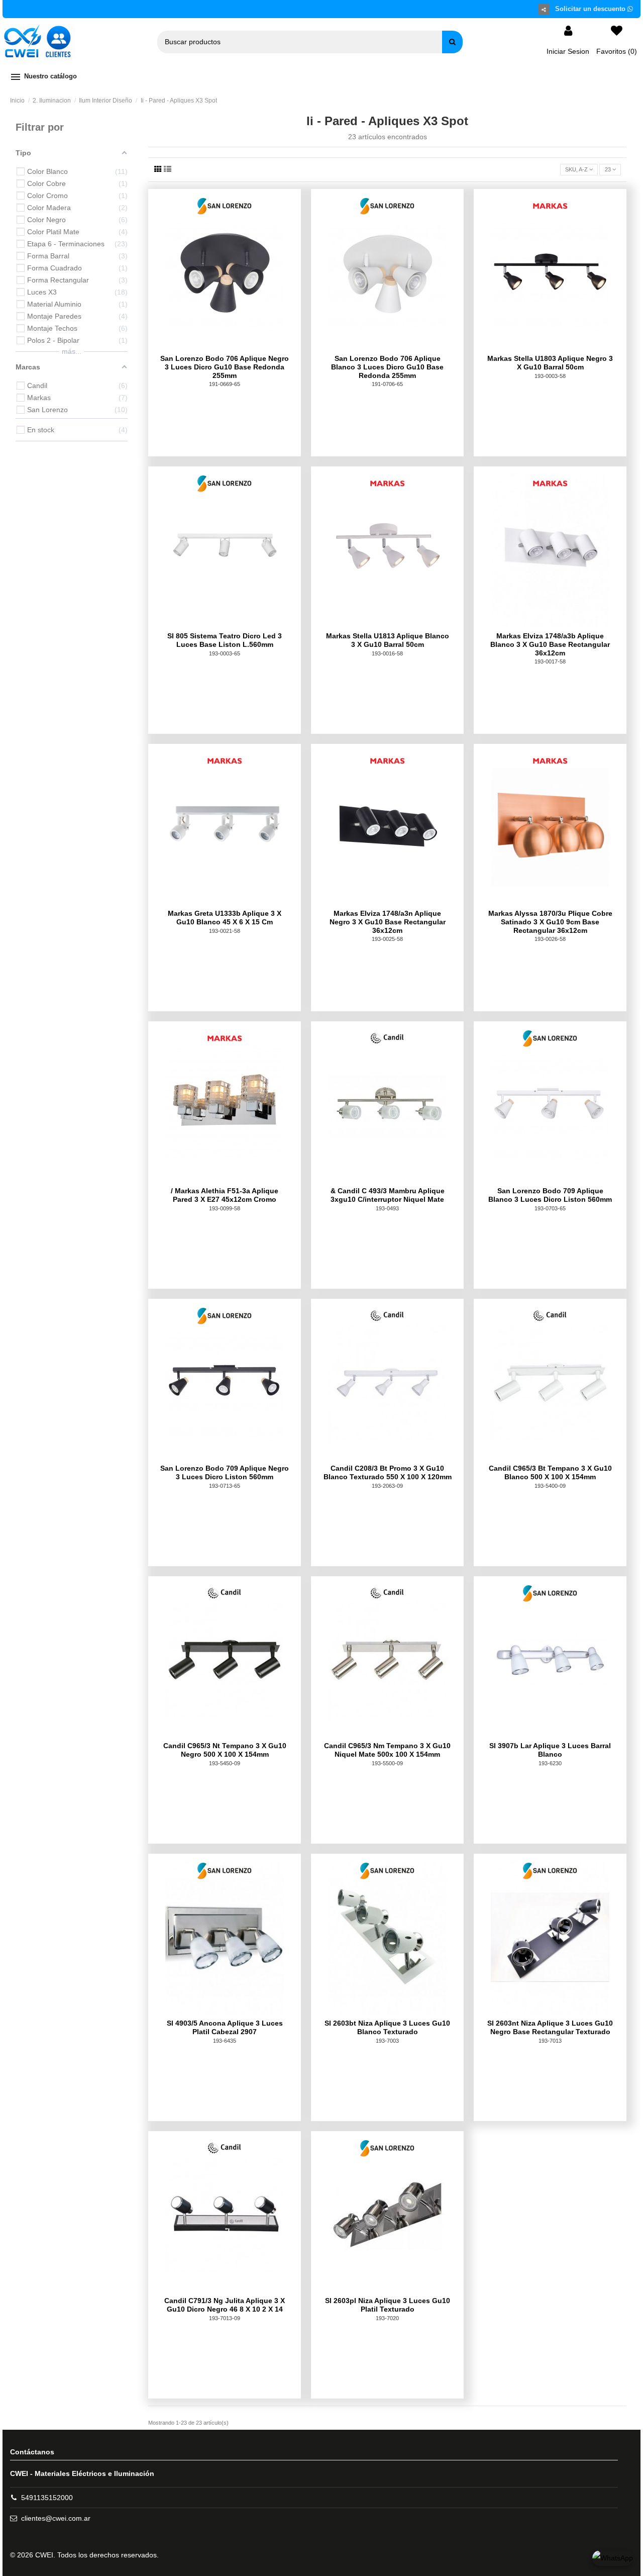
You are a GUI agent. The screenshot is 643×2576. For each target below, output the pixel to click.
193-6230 (550, 1763)
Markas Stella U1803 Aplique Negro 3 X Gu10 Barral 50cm (550, 363)
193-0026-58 (550, 939)
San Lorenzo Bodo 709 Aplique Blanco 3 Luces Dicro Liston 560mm (550, 1195)
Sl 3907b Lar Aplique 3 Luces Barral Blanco (550, 1750)
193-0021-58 (225, 931)
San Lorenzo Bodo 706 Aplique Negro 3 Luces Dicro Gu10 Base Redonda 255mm (225, 367)
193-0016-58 (387, 653)
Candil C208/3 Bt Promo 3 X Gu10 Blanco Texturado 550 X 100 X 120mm (388, 1472)
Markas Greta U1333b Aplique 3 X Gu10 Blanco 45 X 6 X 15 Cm (225, 918)
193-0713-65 (225, 1486)
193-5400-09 (550, 1486)
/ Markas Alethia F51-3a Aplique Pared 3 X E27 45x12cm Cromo (225, 1195)
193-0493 (387, 1208)
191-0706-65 (387, 384)
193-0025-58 (387, 939)
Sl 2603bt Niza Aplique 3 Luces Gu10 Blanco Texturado (387, 2027)
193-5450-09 (225, 1763)
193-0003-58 (550, 376)
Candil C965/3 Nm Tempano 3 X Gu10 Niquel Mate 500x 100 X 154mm (387, 1750)
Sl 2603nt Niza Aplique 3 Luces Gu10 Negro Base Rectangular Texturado (550, 2027)
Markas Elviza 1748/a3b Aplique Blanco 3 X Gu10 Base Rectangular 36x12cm (550, 644)
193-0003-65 (225, 653)
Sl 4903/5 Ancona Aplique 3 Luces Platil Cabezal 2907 (225, 2027)
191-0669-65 (225, 384)
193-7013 (550, 2041)
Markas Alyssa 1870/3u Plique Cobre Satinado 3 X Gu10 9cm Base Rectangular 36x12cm (550, 922)
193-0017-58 (550, 661)
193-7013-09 (225, 2318)
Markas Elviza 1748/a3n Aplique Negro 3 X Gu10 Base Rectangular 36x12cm (388, 922)
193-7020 (387, 2318)
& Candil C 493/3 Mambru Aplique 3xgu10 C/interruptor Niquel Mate (388, 1195)
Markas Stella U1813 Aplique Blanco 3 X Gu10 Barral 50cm (388, 640)
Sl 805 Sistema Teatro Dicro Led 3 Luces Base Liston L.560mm (225, 640)
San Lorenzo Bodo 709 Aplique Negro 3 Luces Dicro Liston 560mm (225, 1472)
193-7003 (387, 2041)
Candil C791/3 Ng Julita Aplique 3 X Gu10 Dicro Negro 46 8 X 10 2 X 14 (225, 2305)
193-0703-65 (550, 1208)
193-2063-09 (387, 1486)
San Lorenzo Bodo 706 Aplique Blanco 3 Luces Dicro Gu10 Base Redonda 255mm (387, 367)
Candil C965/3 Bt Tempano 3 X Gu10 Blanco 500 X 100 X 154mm (550, 1472)
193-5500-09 (387, 1763)
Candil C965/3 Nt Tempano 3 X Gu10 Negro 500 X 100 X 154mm (225, 1750)
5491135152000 (47, 2498)
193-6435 (225, 2041)
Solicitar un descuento (591, 9)
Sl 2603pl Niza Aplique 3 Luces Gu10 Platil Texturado (388, 2305)
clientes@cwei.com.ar (56, 2518)
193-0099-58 (225, 1208)
